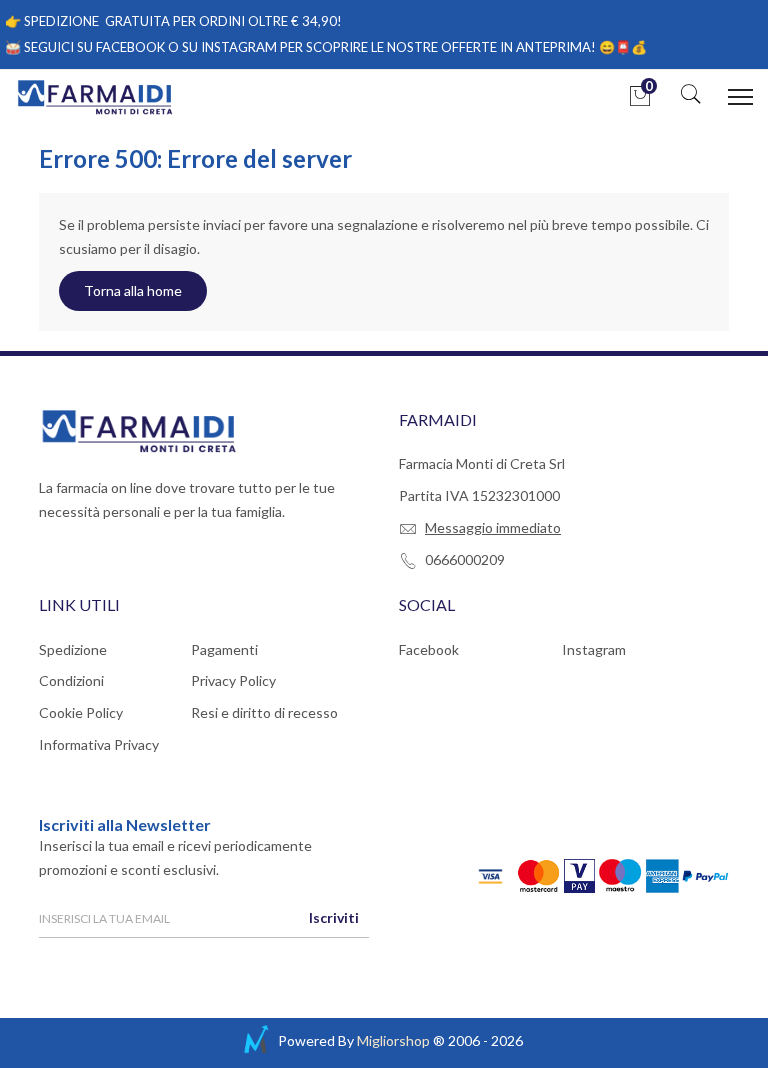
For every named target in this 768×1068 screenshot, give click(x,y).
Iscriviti (334, 917)
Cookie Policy (81, 712)
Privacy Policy (233, 680)
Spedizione (73, 649)
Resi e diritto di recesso (264, 712)
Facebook (429, 649)
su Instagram (229, 47)
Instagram (594, 649)
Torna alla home (133, 290)
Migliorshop (393, 1040)
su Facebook (121, 47)
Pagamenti (224, 649)
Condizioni (71, 680)
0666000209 (465, 559)
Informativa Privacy (99, 744)
